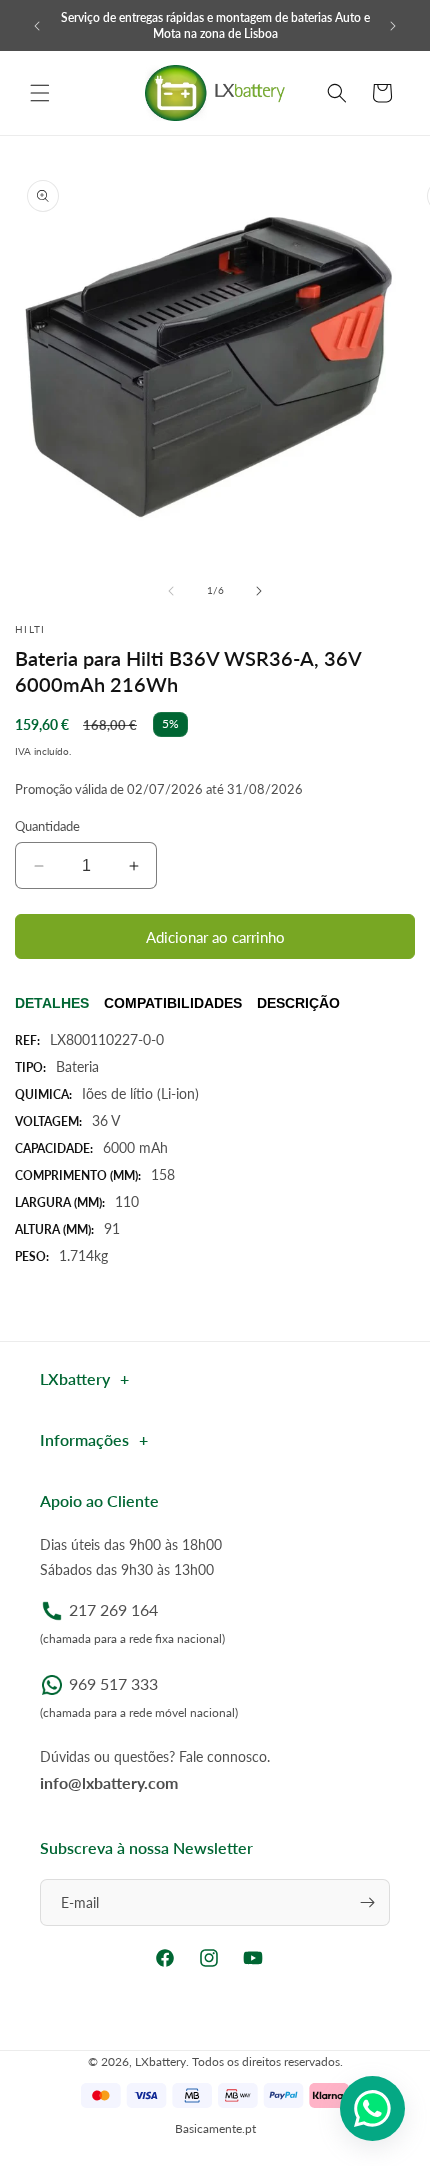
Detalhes (52, 1003)
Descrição (298, 1003)
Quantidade (47, 826)
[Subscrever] (367, 1902)
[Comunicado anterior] (37, 26)
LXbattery (160, 2061)
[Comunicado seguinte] (393, 26)
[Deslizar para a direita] (259, 591)
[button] (40, 93)
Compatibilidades (173, 1003)
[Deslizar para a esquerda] (171, 591)
